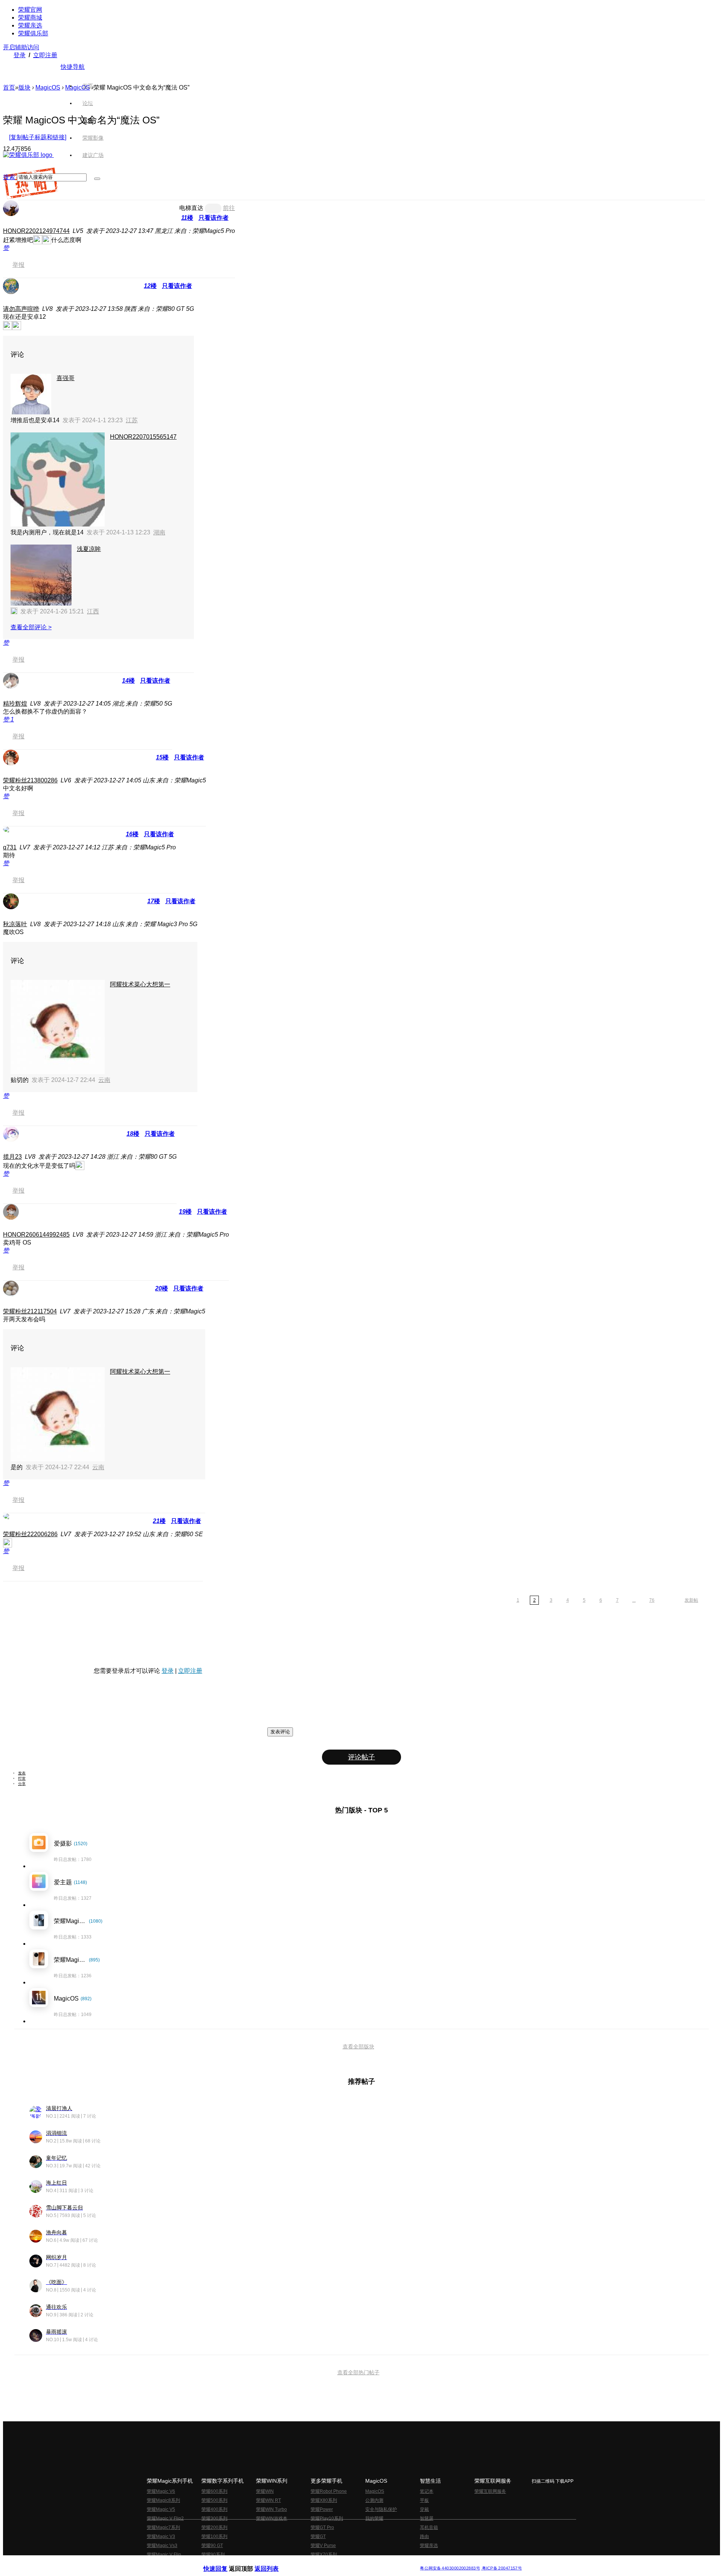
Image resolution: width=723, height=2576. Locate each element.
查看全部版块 (358, 2046)
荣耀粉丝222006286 (30, 1534)
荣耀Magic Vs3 (162, 2546)
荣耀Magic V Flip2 (165, 2518)
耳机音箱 (429, 2527)
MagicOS (48, 87)
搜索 (9, 177)
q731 (10, 847)
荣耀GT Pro (322, 2527)
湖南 (159, 532)
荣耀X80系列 (324, 2500)
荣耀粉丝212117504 (30, 1311)
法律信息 (337, 2562)
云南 (104, 1080)
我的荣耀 (374, 2518)
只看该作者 (214, 218)
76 (652, 1600)
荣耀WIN (265, 2491)
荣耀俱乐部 (33, 33)
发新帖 (691, 1600)
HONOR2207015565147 (143, 437)
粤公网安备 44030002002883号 (450, 2568)
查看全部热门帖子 (358, 2372)
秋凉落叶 (15, 924)
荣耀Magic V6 (161, 2491)
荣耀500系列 (214, 2500)
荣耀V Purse (323, 2546)
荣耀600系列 (214, 2491)
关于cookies (315, 2562)
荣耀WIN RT (268, 2500)
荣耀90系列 (213, 2555)
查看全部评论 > (31, 627)
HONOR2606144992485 (36, 1235)
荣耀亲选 (30, 25)
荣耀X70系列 (324, 2555)
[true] (97, 179)
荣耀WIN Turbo (272, 2509)
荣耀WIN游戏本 (272, 2518)
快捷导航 (73, 67)
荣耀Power (322, 2509)
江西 (93, 611)
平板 (424, 2500)
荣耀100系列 (214, 2536)
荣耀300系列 (214, 2518)
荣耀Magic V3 (161, 2536)
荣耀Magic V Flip (164, 2555)
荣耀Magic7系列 (163, 2527)
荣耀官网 (30, 10)
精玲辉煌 (15, 704)
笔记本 (427, 2491)
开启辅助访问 (21, 47)
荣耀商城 (30, 17)
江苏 (132, 420)
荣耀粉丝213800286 (30, 780)
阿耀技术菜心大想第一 (140, 984)
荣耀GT (318, 2536)
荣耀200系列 (214, 2527)
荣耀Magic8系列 (163, 2500)
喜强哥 (66, 378)
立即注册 (45, 55)
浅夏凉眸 (89, 549)
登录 (20, 55)
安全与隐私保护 (381, 2509)
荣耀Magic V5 (161, 2509)
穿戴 (424, 2509)
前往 (229, 208)
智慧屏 (427, 2518)
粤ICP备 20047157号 (501, 2568)
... (634, 1600)
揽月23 (12, 1157)
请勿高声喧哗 (21, 309)
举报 (18, 265)
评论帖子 (361, 1757)
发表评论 (280, 1732)
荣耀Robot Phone (329, 2491)
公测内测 (374, 2500)
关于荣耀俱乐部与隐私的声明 (273, 2562)
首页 (88, 86)
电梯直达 (191, 208)
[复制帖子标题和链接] (38, 137)
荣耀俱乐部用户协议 (223, 2562)
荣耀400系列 (214, 2509)
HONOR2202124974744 (36, 231)
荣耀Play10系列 (327, 2518)
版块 (24, 87)
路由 (424, 2536)
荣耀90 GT (212, 2546)
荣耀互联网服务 (490, 2491)
